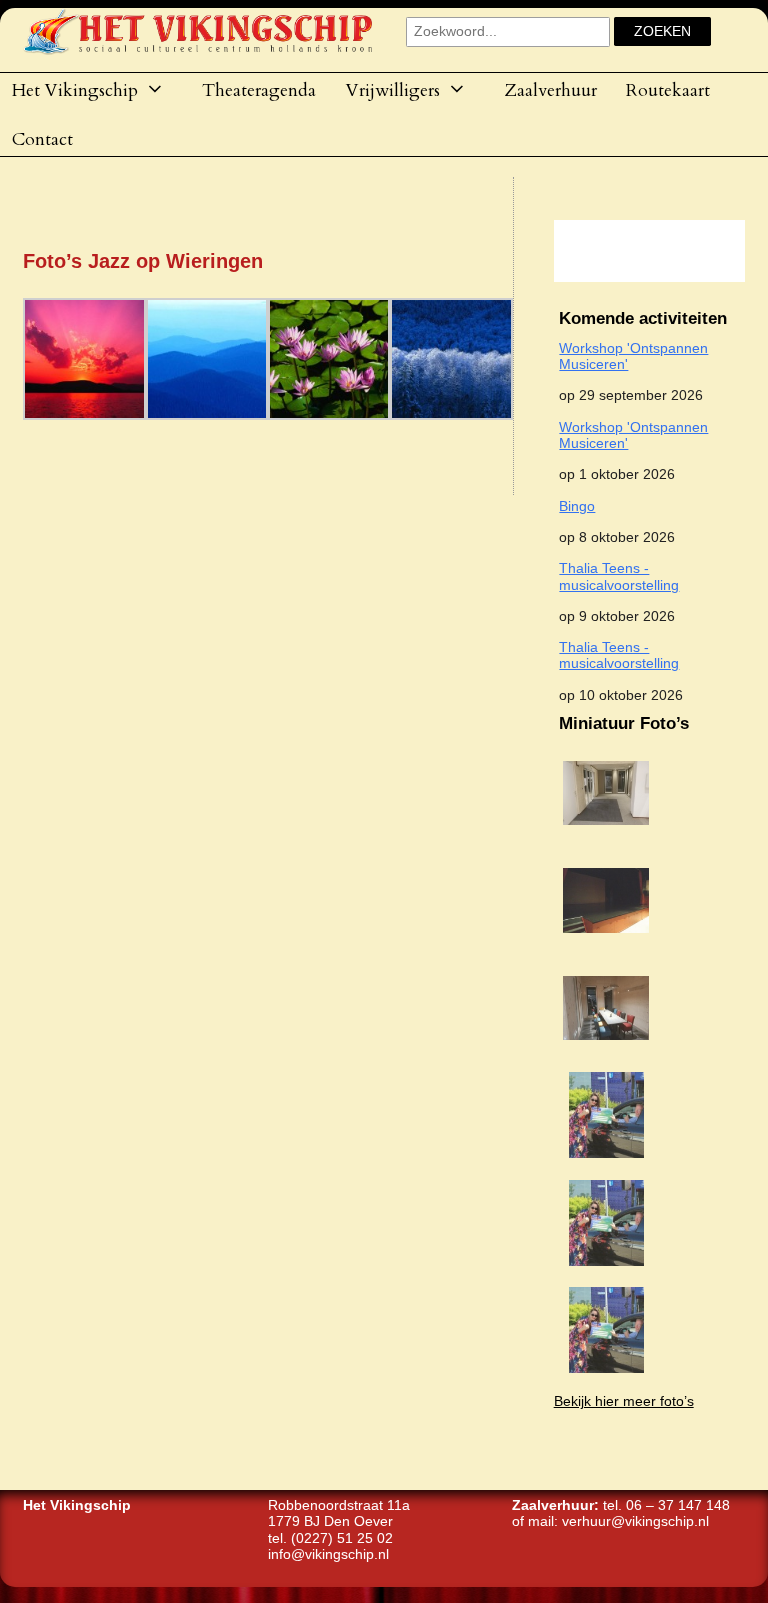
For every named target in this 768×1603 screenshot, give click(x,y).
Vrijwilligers (393, 90)
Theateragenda (259, 90)
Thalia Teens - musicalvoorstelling (619, 576)
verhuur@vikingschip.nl (635, 1521)
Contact (42, 139)
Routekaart (668, 90)
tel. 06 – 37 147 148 (666, 1505)
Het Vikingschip (75, 90)
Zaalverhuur (550, 90)
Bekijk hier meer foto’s (624, 1401)
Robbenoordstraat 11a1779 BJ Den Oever (339, 1513)
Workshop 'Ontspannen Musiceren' (633, 356)
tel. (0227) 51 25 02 (330, 1538)
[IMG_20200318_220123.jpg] (606, 1046)
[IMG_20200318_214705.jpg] (606, 939)
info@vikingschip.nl (328, 1554)
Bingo (577, 506)
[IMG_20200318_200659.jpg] (606, 831)
